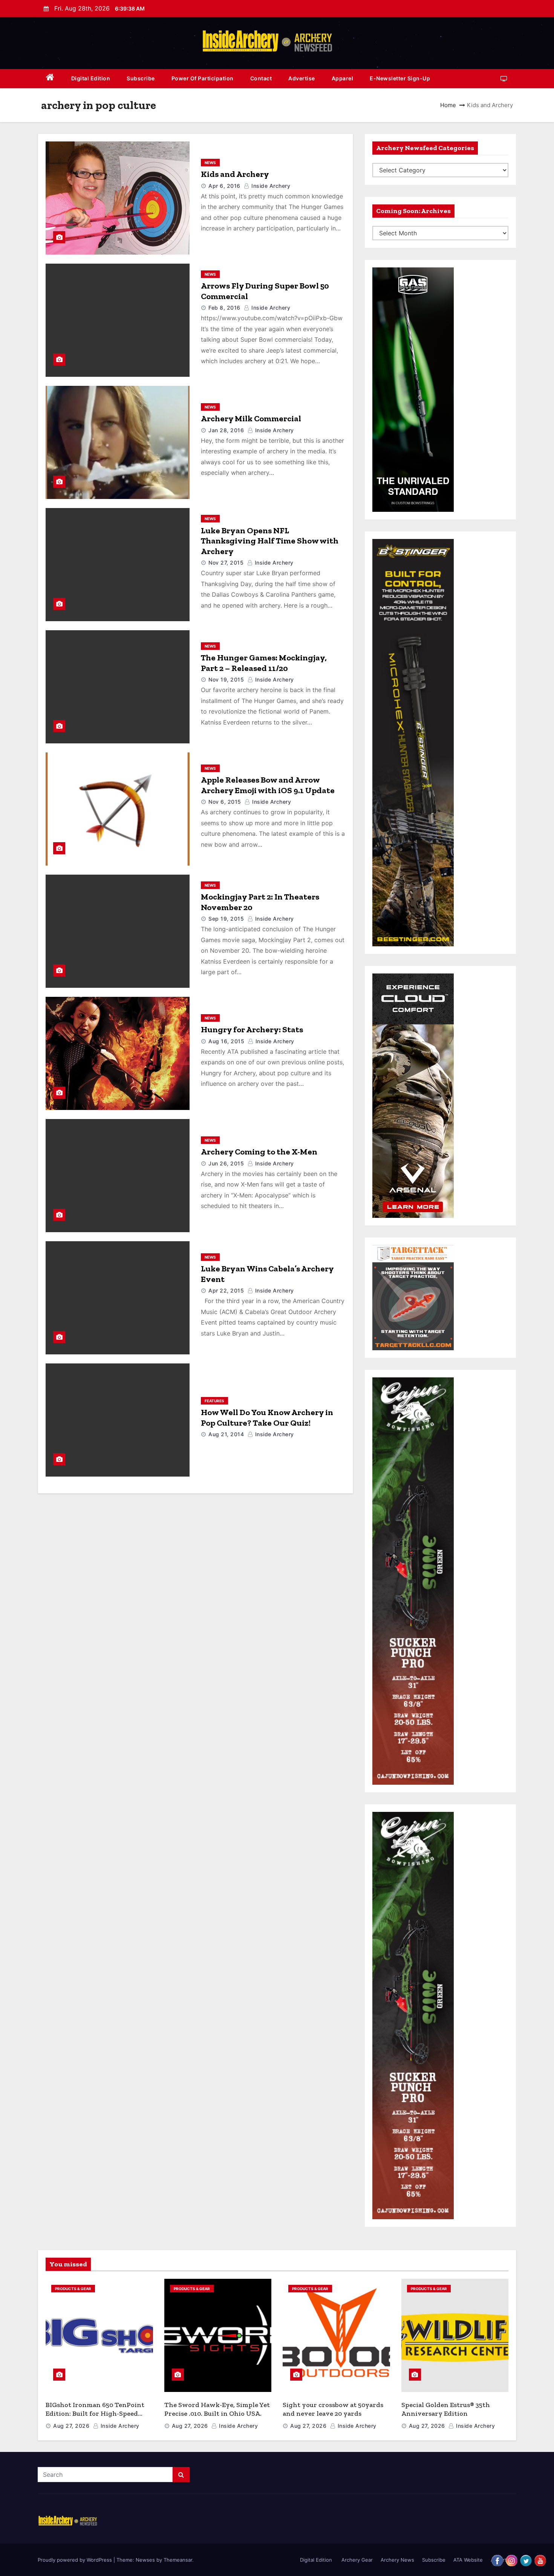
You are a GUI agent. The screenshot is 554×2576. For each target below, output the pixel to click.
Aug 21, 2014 (226, 1434)
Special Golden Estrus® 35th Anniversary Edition (446, 2409)
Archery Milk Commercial (251, 418)
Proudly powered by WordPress (76, 2560)
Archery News (397, 2560)
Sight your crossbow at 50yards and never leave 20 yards (333, 2409)
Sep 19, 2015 (226, 919)
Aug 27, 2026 (71, 2426)
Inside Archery (270, 186)
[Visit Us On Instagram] (511, 2560)
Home (448, 105)
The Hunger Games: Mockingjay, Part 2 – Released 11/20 (264, 663)
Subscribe (141, 78)
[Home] (50, 79)
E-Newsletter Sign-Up (400, 78)
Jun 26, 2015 (226, 1163)
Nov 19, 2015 (226, 679)
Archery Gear (356, 2560)
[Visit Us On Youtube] (540, 2560)
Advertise (302, 78)
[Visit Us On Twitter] (526, 2560)
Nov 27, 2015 (226, 563)
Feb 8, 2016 (224, 308)
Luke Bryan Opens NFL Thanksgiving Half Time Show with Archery (270, 541)
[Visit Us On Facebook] (497, 2560)
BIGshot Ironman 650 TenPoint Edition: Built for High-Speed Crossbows (95, 2413)
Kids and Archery (235, 174)
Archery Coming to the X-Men (259, 1152)
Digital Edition (91, 78)
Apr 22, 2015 (226, 1290)
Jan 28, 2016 (226, 430)
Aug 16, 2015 (226, 1041)
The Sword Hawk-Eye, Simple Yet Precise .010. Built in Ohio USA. (217, 2409)
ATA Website (468, 2560)
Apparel (343, 78)
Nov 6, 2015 (225, 802)
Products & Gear (73, 2289)
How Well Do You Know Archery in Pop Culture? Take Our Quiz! (267, 1418)
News (210, 163)
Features (214, 1401)
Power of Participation (203, 78)
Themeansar (178, 2560)
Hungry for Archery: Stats (252, 1029)
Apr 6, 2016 (224, 186)
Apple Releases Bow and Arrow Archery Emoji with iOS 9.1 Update (268, 785)
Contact (261, 78)
